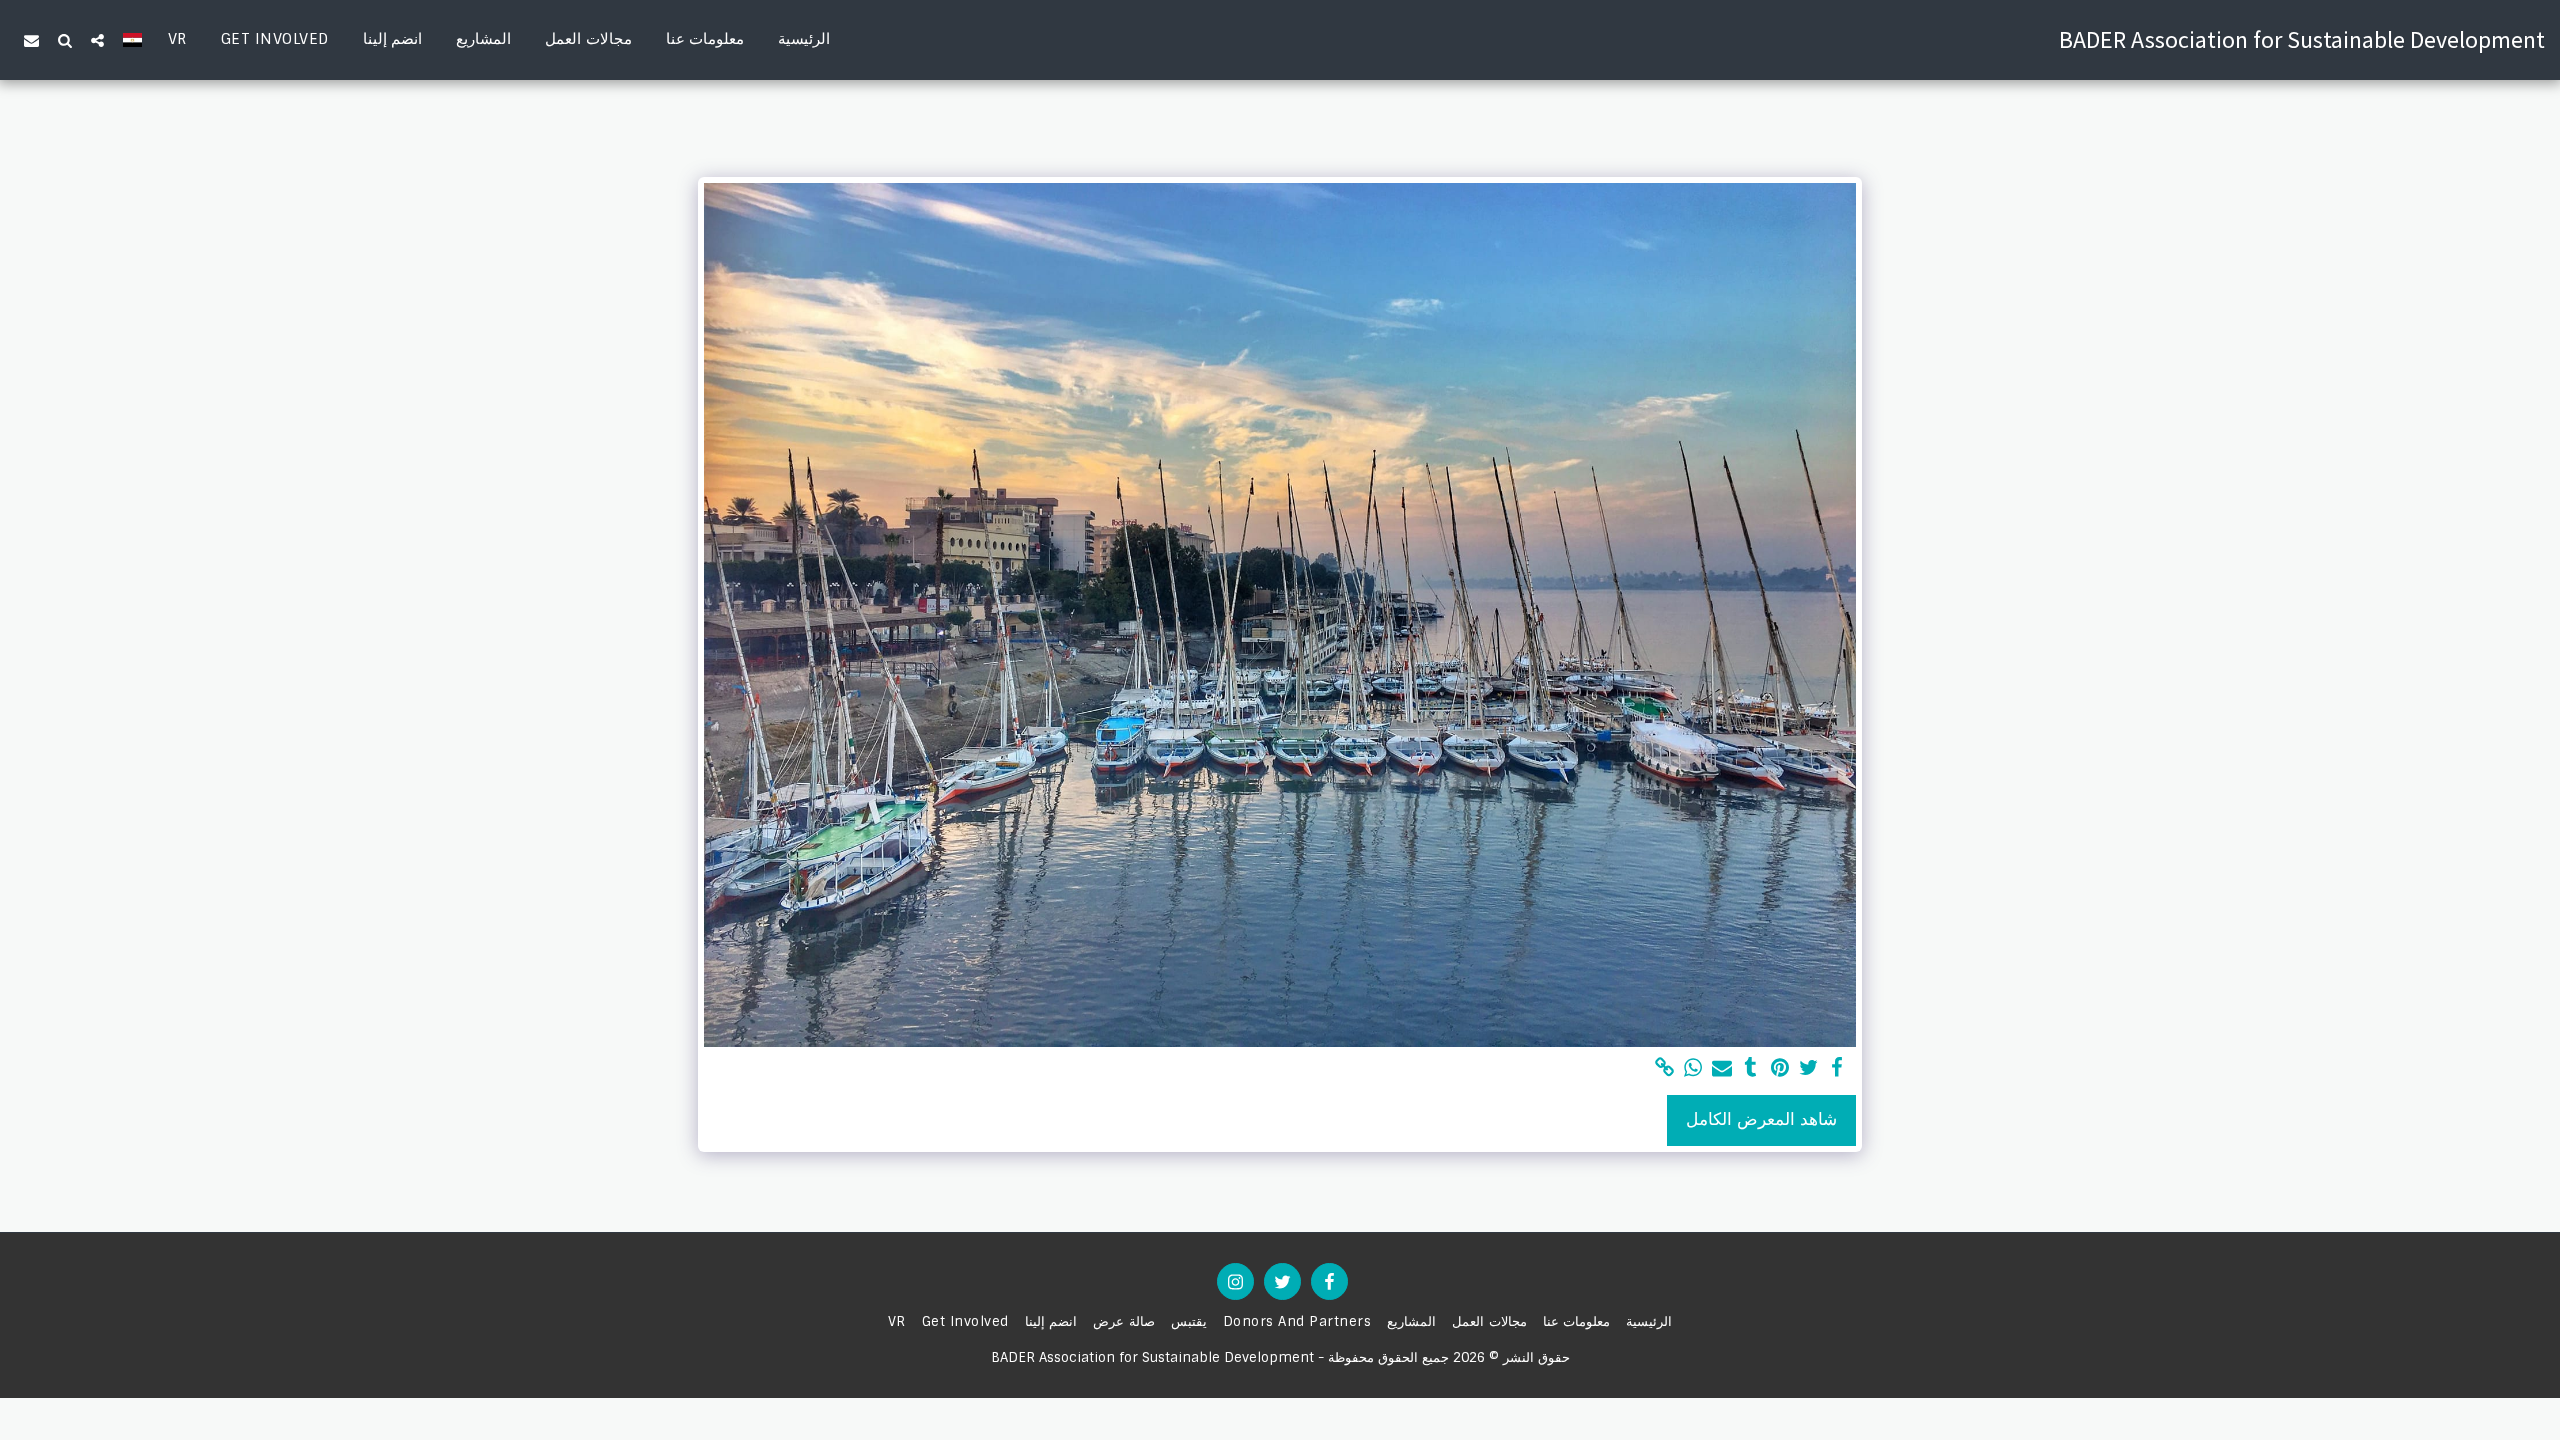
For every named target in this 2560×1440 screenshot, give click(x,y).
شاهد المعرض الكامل (1761, 1119)
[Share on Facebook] (1837, 1068)
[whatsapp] (1693, 1068)
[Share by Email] (1722, 1068)
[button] (97, 40)
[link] (1664, 1068)
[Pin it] (1779, 1068)
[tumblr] (1751, 1068)
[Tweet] (1808, 1068)
